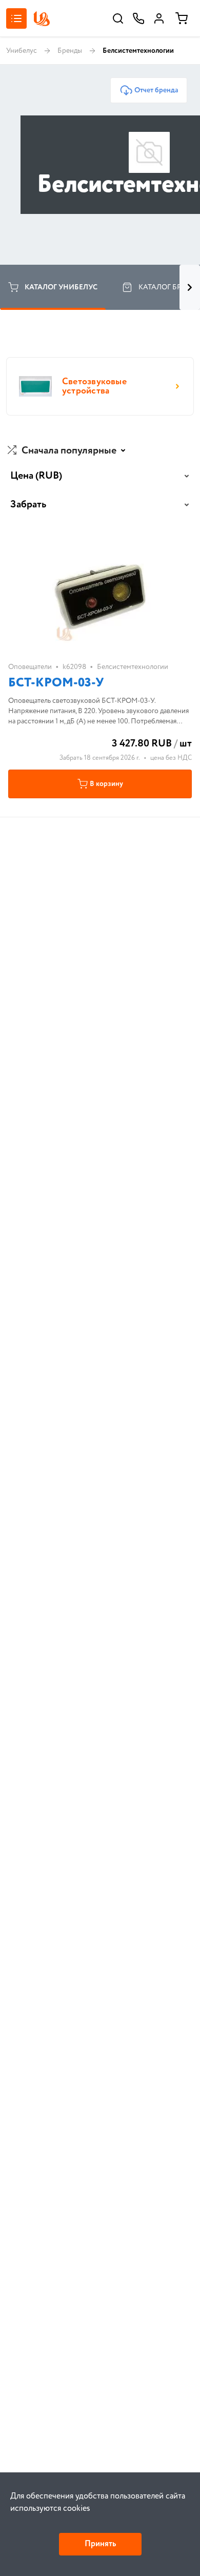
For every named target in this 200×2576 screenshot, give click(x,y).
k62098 (74, 667)
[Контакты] (138, 18)
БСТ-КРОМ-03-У (56, 683)
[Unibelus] (42, 19)
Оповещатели (30, 667)
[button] (68, 451)
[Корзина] (182, 18)
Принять (100, 2544)
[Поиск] (118, 18)
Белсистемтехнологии (133, 667)
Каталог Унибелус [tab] (61, 287)
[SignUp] (159, 18)
